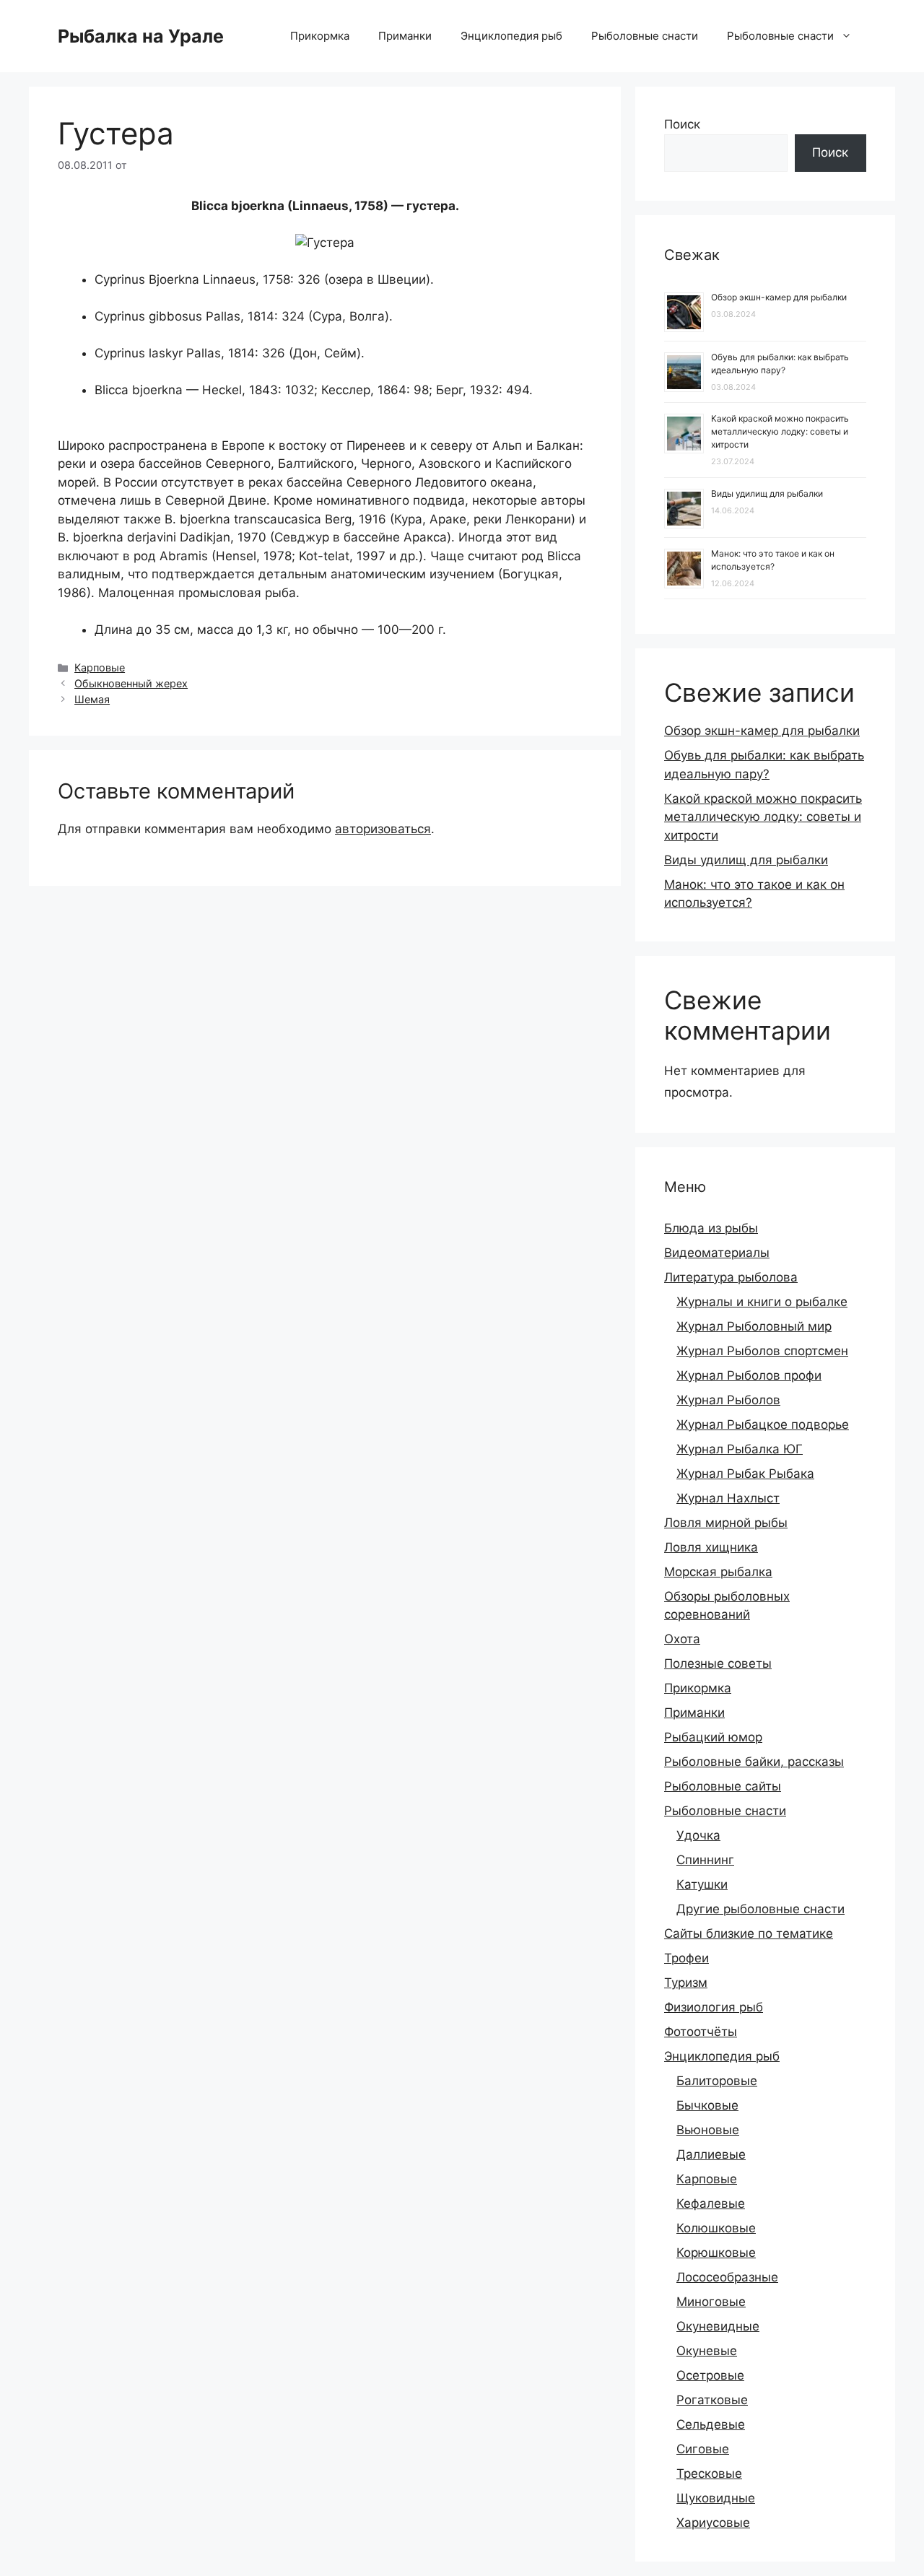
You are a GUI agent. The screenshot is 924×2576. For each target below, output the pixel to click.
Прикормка (320, 36)
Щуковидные (716, 2498)
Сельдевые (711, 2424)
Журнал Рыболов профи (749, 1375)
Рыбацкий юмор (713, 1737)
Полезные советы (718, 1663)
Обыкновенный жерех (131, 683)
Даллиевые (711, 2154)
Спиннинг (705, 1860)
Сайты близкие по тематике (749, 1933)
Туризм (686, 1983)
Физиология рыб (714, 2007)
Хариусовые (713, 2523)
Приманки (405, 36)
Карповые (100, 667)
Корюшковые (716, 2253)
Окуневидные (718, 2326)
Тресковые (709, 2473)
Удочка (698, 1835)
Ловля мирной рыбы (726, 1523)
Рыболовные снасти (645, 36)
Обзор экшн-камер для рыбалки (779, 297)
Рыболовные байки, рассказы (754, 1762)
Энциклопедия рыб (511, 36)
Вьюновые (708, 2130)
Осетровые (710, 2375)
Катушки (702, 1884)
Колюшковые (716, 2228)
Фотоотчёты (701, 2032)
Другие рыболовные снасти (760, 1909)
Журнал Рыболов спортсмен (762, 1351)
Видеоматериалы (717, 1253)
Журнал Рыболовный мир (754, 1326)
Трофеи (687, 1958)
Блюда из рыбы (711, 1228)
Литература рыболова (731, 1277)
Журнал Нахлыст (728, 1498)
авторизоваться (383, 829)
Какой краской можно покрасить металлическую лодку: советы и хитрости (780, 431)
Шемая (92, 699)
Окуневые (707, 2351)
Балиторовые (717, 2081)
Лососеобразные (727, 2277)
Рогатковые (712, 2400)
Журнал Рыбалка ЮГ (740, 1449)
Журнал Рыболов (728, 1400)
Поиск (682, 124)
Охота (682, 1639)
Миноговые (711, 2302)
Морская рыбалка (718, 1572)
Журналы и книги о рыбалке (762, 1302)
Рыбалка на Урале (141, 36)
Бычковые (707, 2105)
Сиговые (703, 2449)
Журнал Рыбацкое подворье (763, 1424)
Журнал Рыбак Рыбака (745, 1474)
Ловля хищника (711, 1547)
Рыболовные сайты (723, 1786)
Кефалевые (711, 2203)
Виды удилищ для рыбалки (767, 493)
